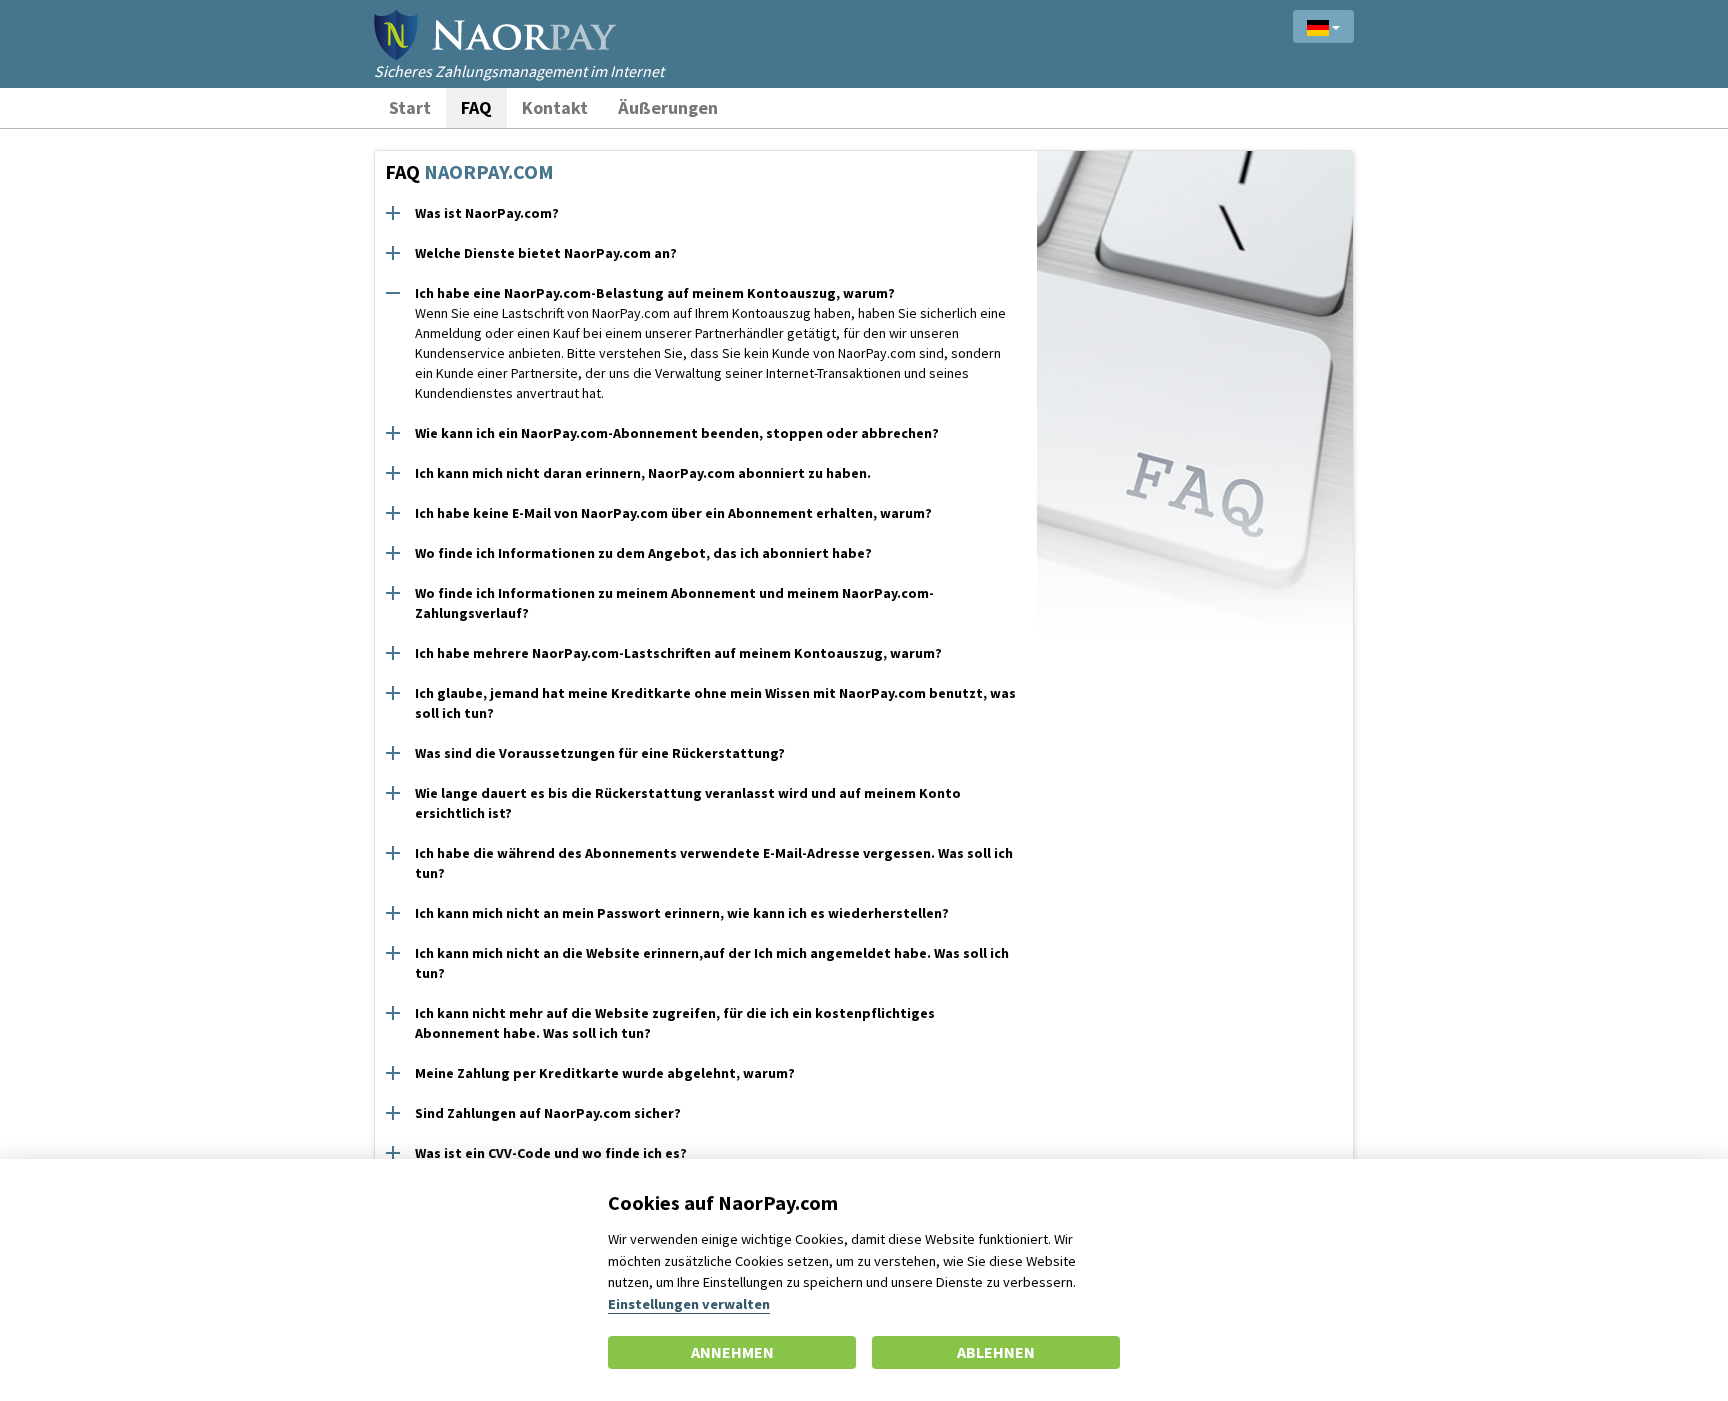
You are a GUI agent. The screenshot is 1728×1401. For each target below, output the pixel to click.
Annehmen (732, 1352)
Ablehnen (996, 1352)
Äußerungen (668, 107)
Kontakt (555, 107)
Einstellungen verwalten (689, 1304)
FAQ (476, 107)
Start (410, 107)
